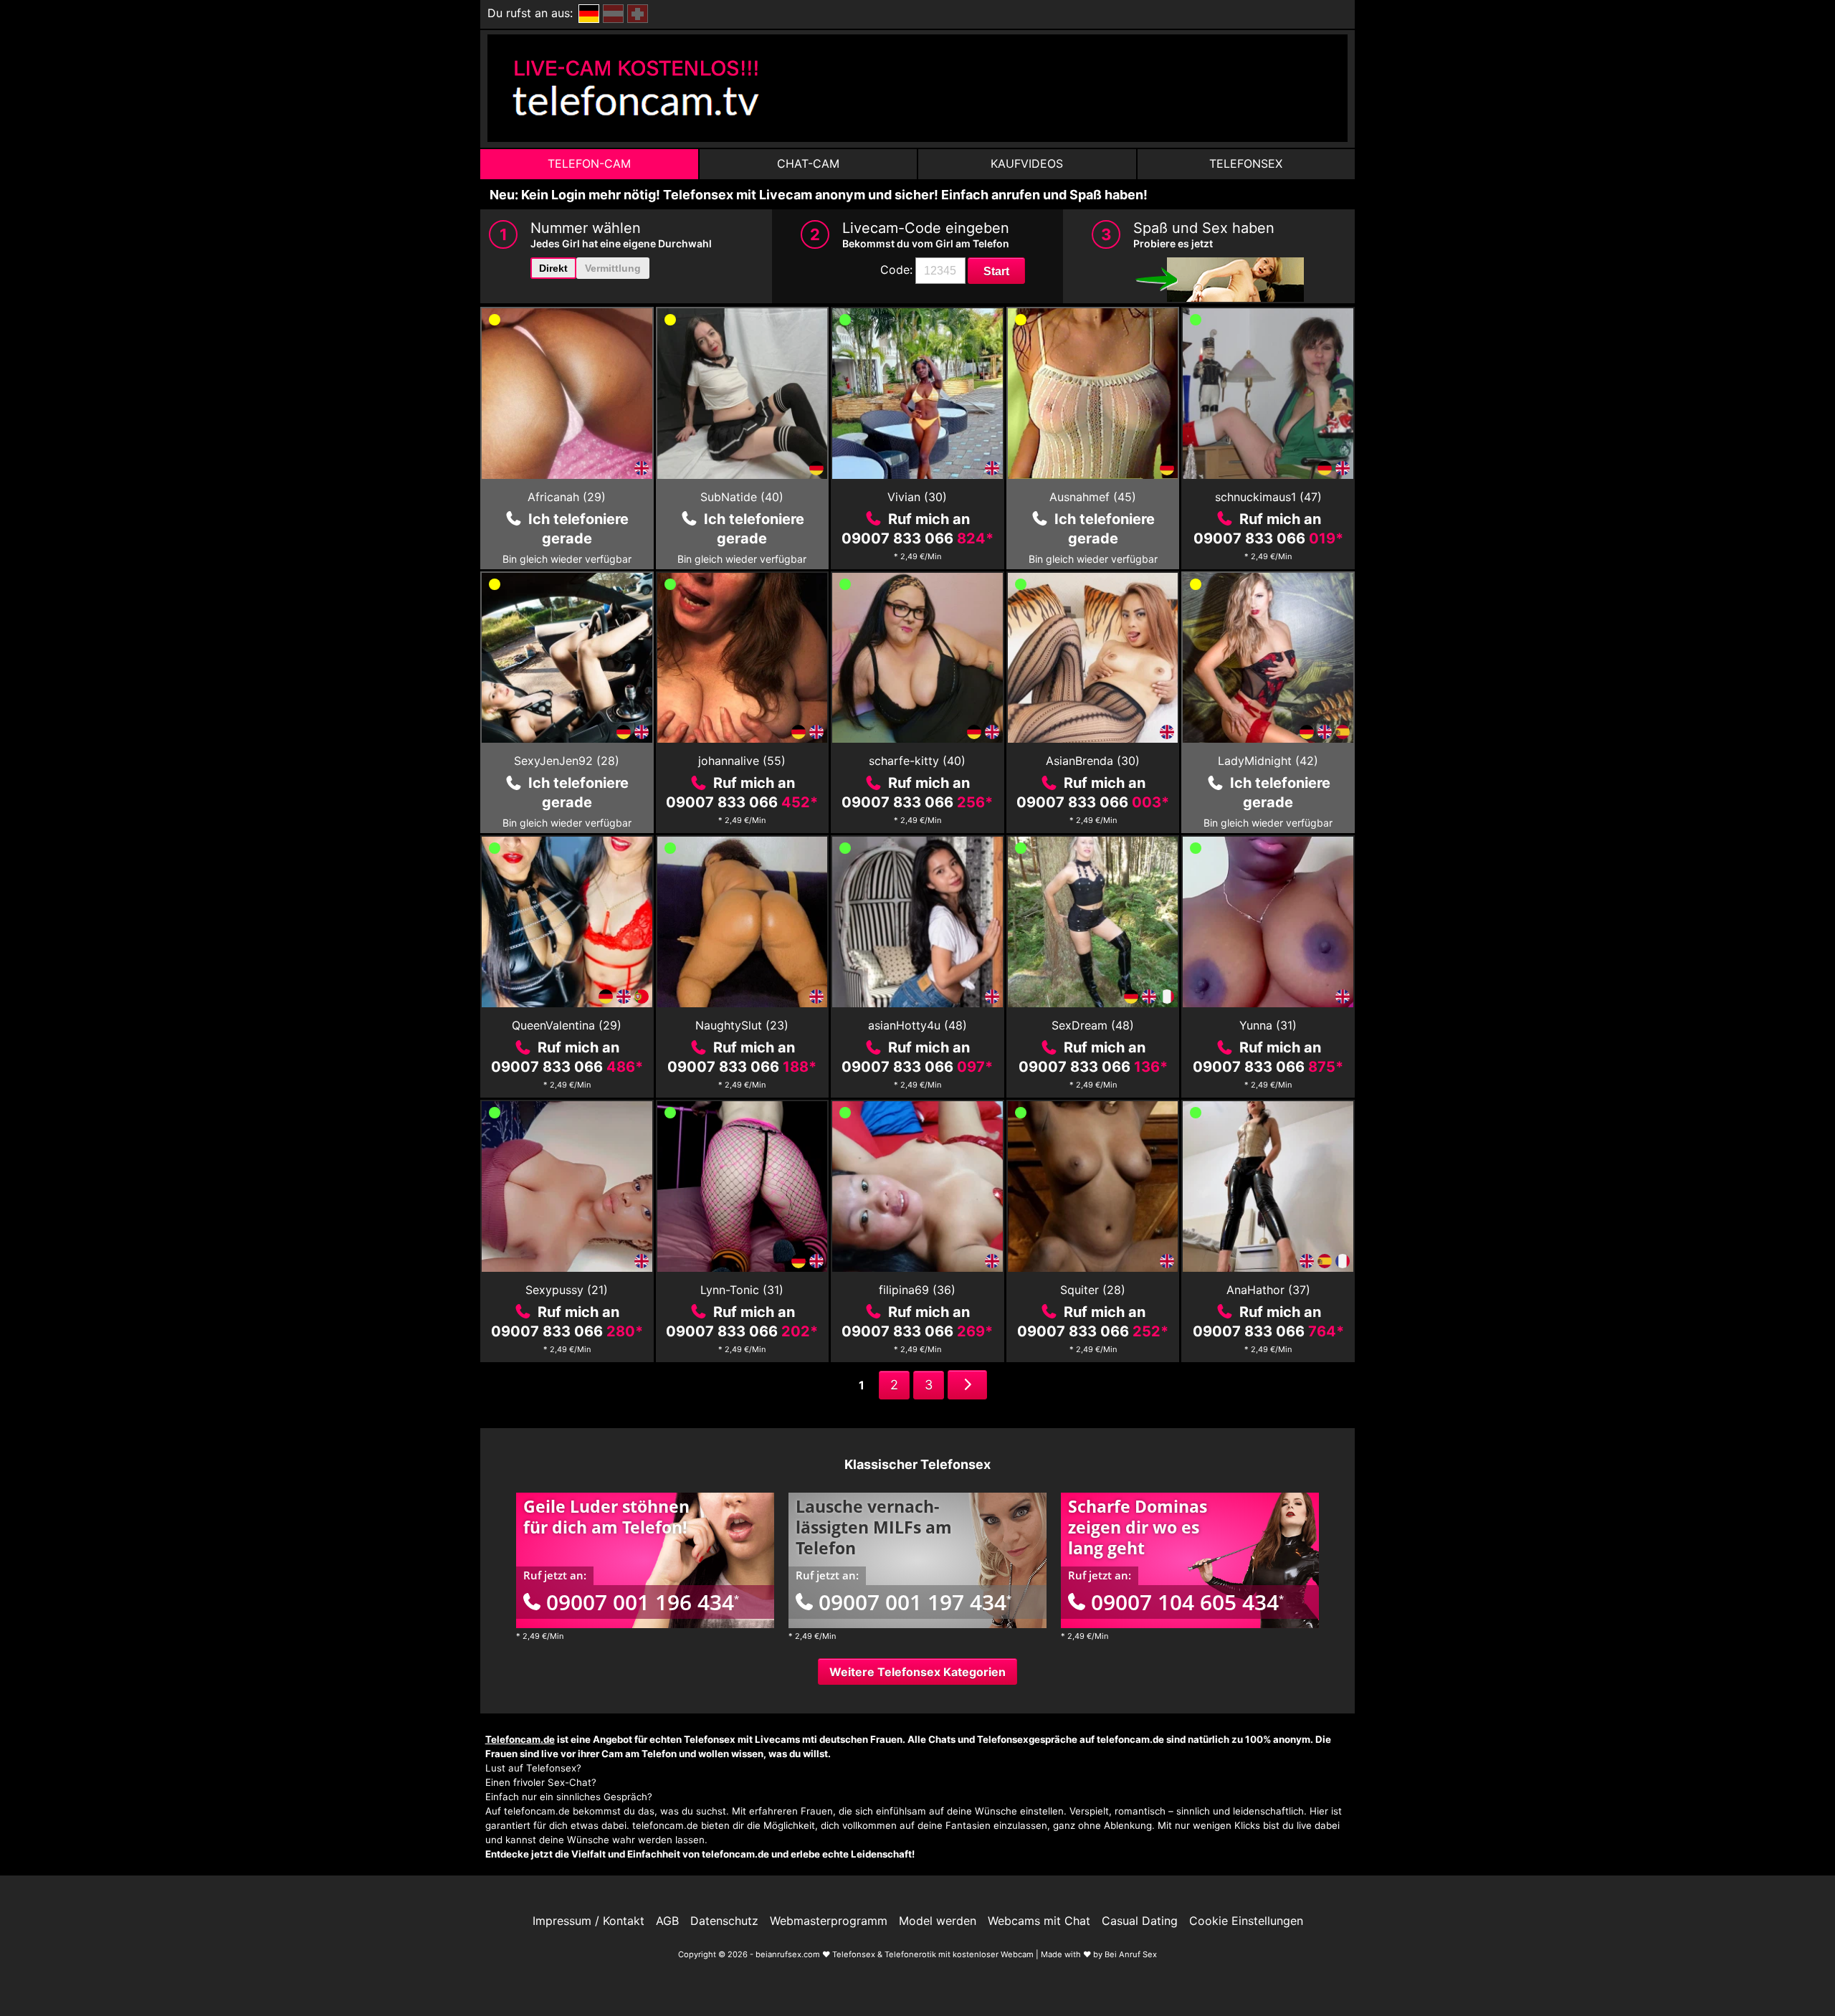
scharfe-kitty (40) (917, 761)
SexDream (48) (1093, 1025)
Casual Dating (1140, 1921)
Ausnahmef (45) (1093, 497)
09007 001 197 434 (915, 1602)
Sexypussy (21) (567, 1290)
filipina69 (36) (917, 1290)
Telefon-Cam (589, 163)
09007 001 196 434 (643, 1602)
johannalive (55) (742, 761)
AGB (667, 1921)
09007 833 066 (917, 538)
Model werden (938, 1921)
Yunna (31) (1268, 1025)
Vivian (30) (917, 497)
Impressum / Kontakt (588, 1921)
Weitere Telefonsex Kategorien (917, 1672)
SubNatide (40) (742, 497)
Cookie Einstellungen (1246, 1921)
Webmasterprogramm (829, 1921)
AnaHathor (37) (1268, 1290)
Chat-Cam (808, 163)
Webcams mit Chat (1039, 1921)
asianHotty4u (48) (917, 1025)
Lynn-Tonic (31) (742, 1290)
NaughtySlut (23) (742, 1025)
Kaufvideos (1027, 163)
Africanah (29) (567, 497)
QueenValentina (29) (567, 1025)
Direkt (553, 268)
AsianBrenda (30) (1093, 761)
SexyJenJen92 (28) (567, 761)
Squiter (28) (1093, 1290)
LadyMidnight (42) (1268, 761)
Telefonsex (1246, 163)
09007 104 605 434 (1187, 1602)
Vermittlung (613, 268)
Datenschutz (724, 1921)
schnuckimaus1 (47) (1268, 497)
